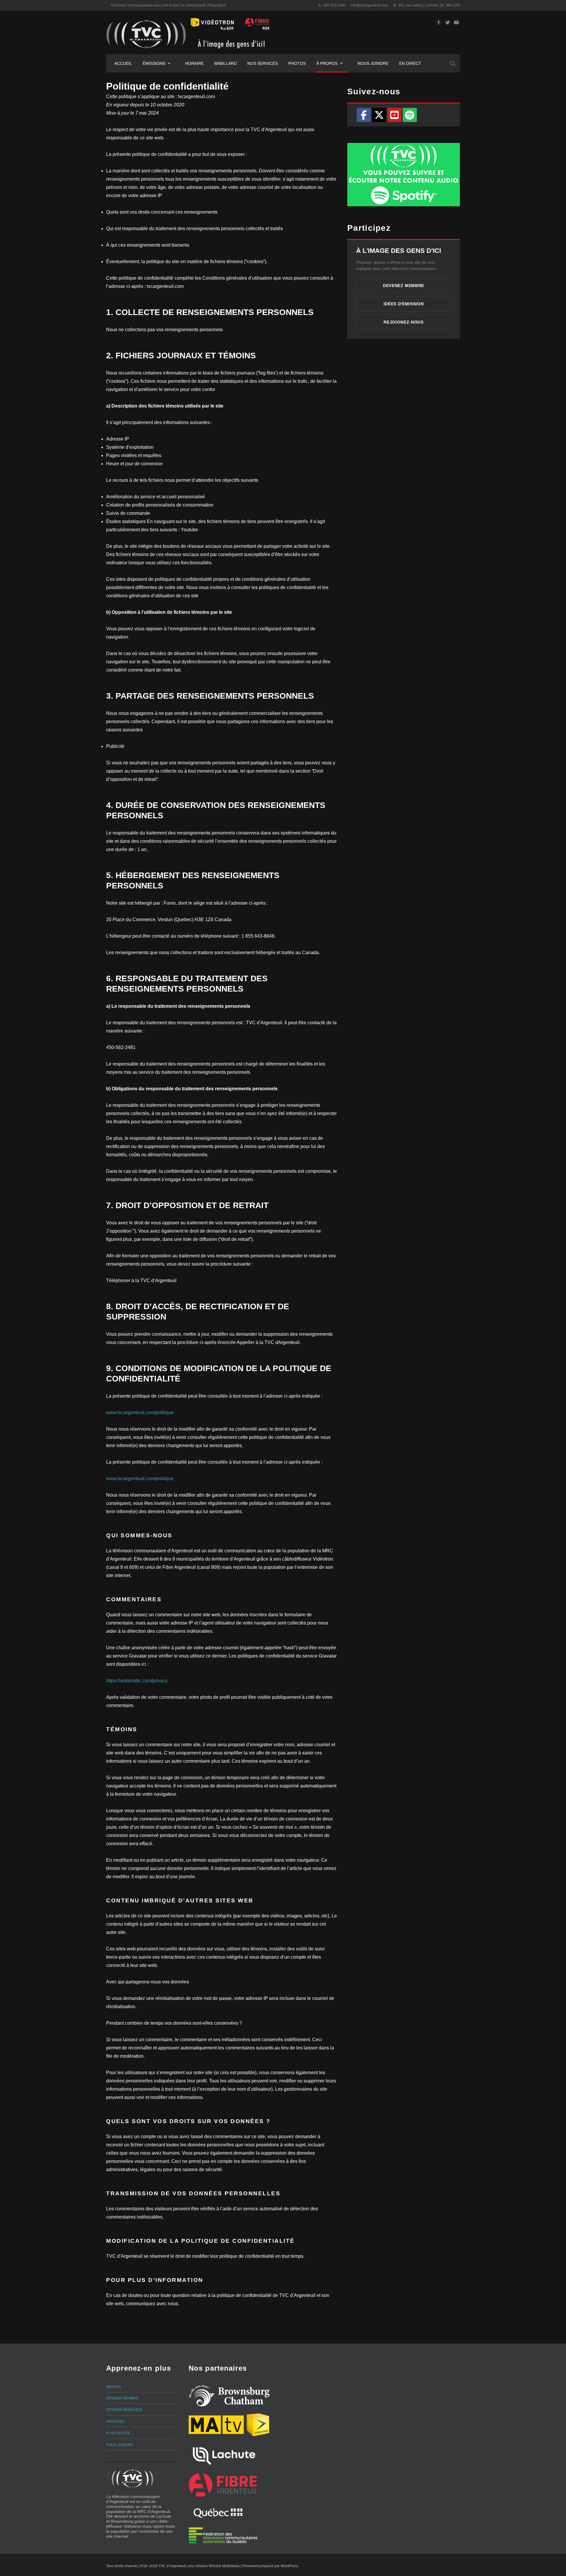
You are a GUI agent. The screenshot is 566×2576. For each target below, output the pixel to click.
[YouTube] (394, 115)
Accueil (123, 63)
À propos (327, 63)
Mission (113, 2387)
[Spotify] (410, 115)
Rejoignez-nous (403, 322)
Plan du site (118, 2433)
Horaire (194, 63)
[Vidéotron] (258, 2425)
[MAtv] (216, 2425)
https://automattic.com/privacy (137, 1681)
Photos (297, 63)
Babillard (226, 63)
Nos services (263, 63)
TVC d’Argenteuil (172, 2566)
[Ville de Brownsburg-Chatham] (229, 2396)
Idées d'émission (404, 304)
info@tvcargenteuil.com (369, 5)
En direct (410, 63)
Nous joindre (373, 63)
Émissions (154, 63)
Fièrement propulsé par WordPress (270, 2566)
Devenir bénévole (124, 2410)
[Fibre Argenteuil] (223, 2485)
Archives (115, 2422)
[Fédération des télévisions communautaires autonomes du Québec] (223, 2535)
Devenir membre (122, 2398)
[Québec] (218, 2512)
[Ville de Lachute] (224, 2455)
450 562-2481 (335, 5)
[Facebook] (364, 115)
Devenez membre (404, 286)
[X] (379, 115)
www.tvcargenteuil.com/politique (140, 1412)
